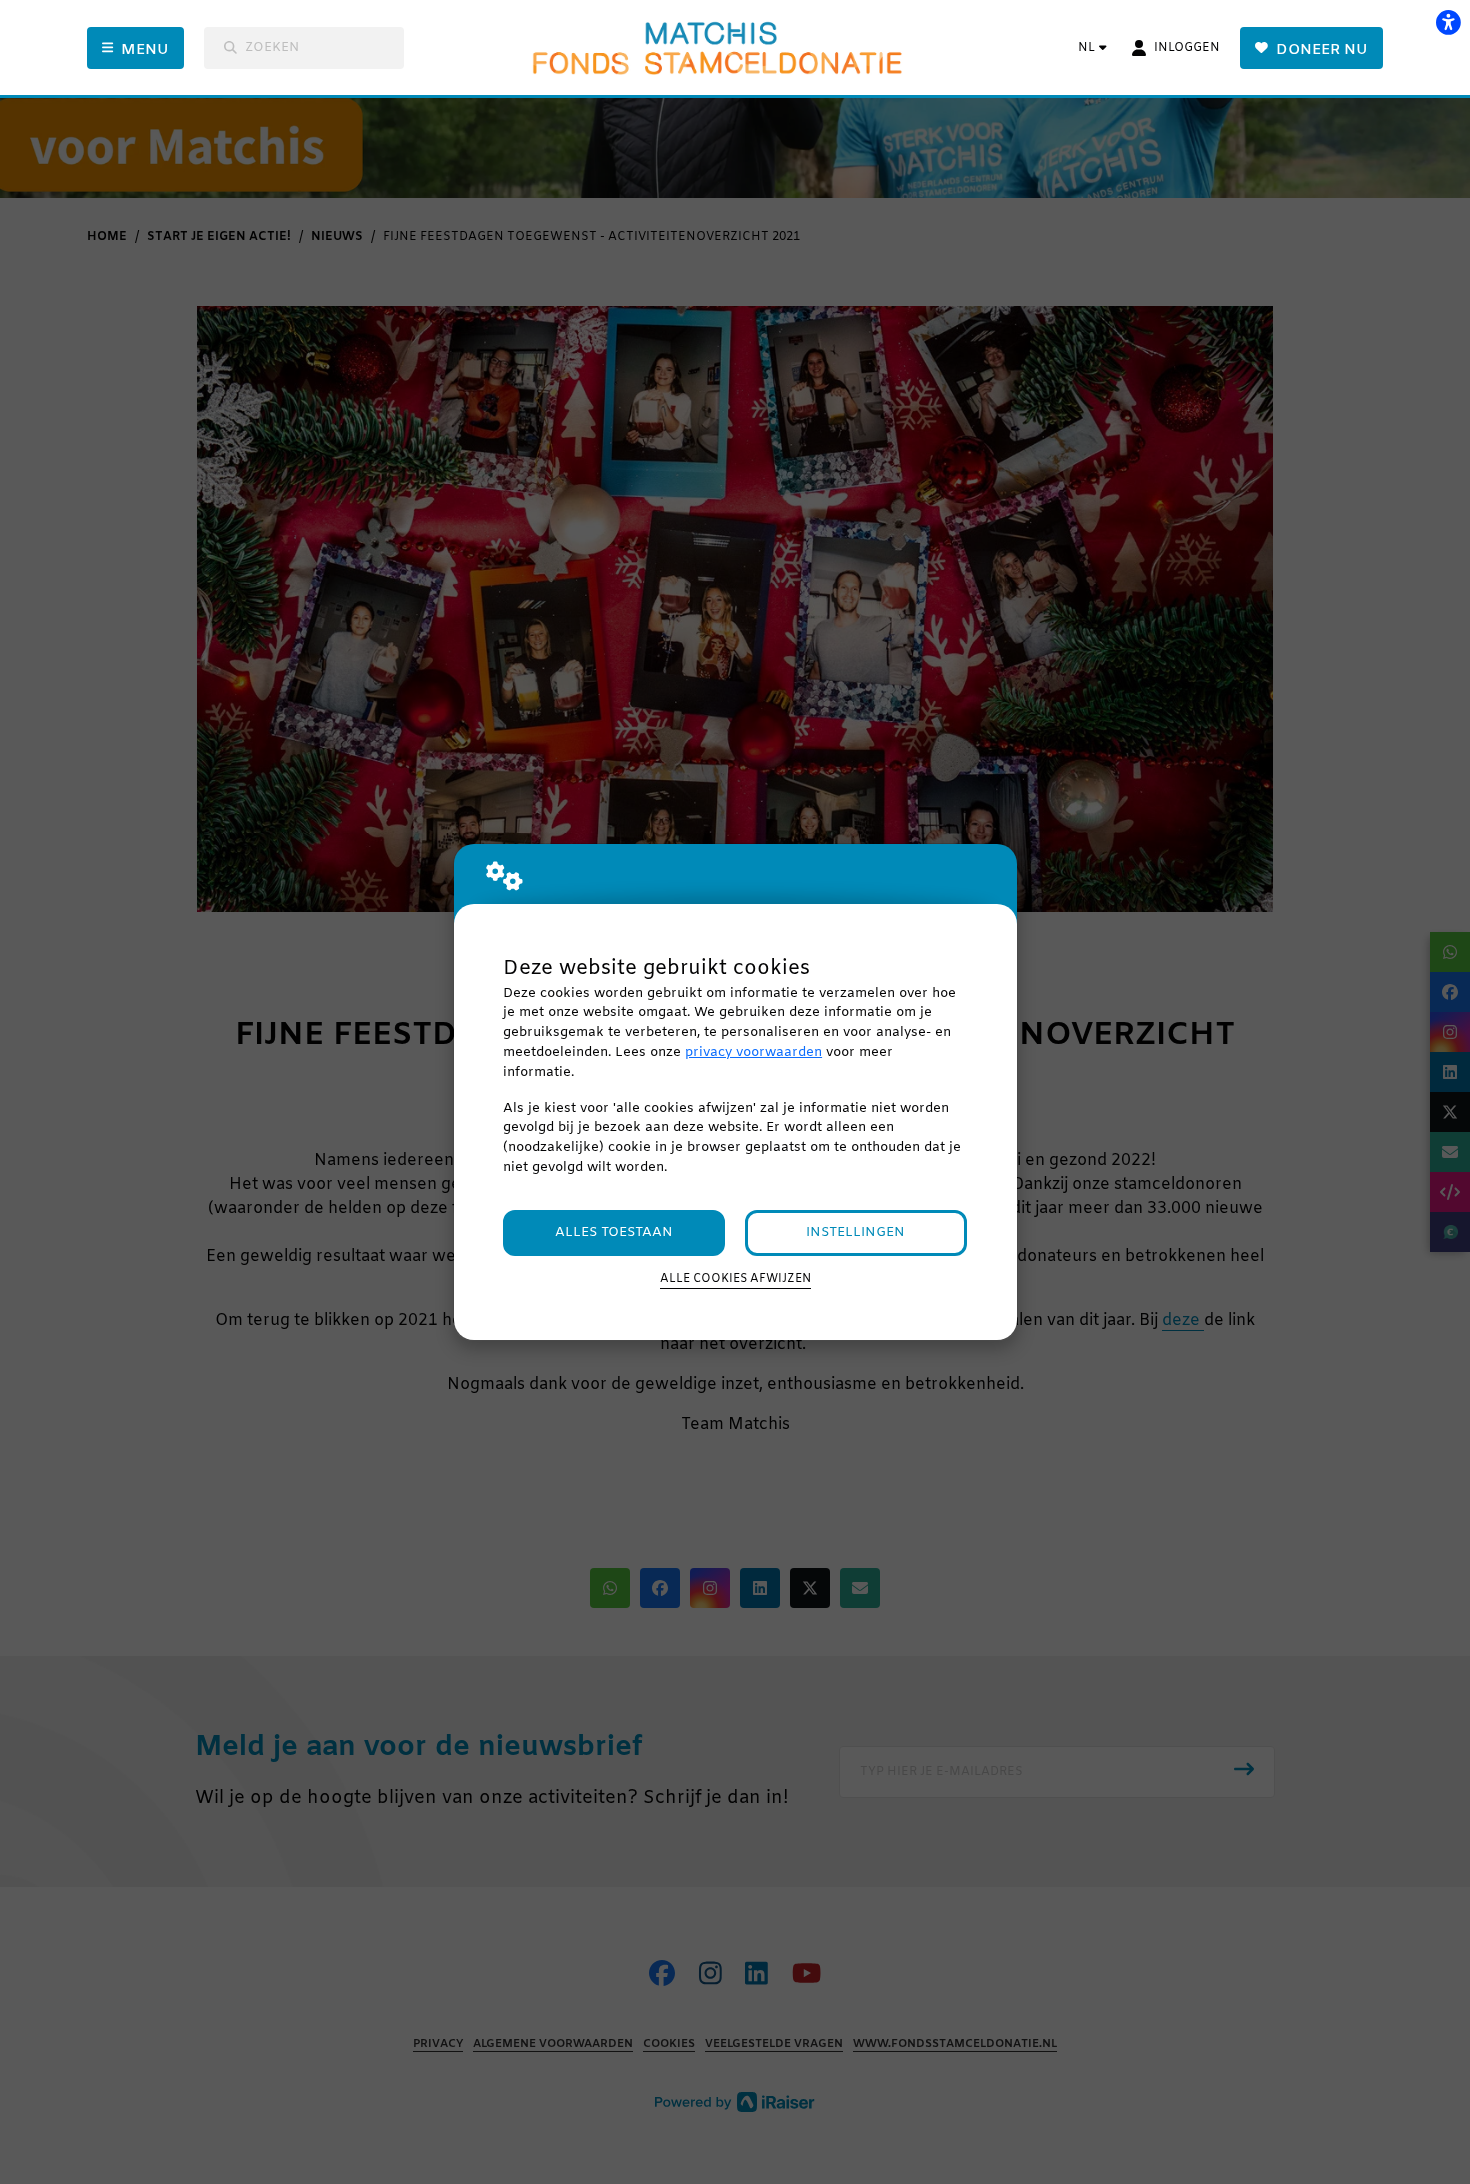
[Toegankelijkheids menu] (1448, 22)
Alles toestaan (614, 1232)
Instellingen (855, 1232)
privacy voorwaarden (753, 1052)
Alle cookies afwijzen (735, 1279)
